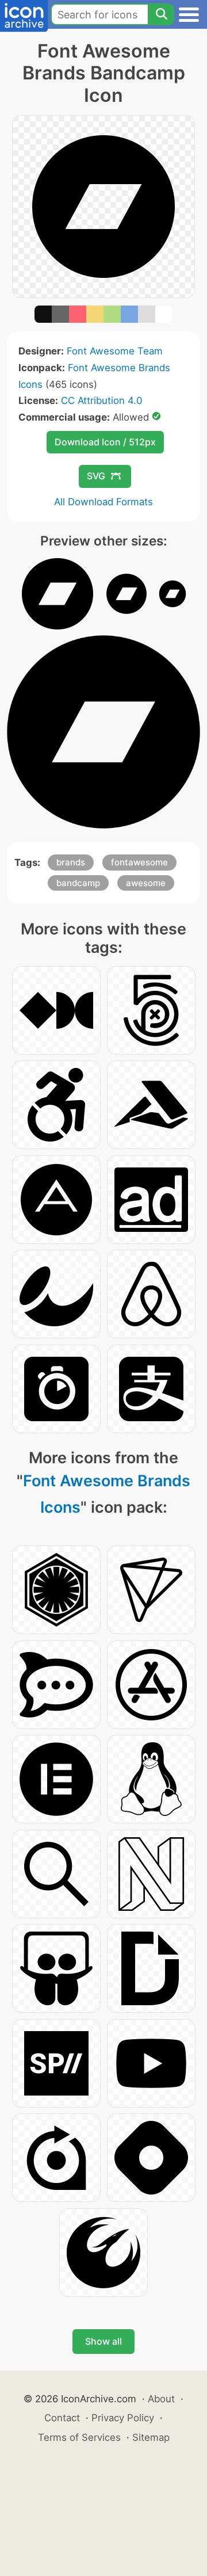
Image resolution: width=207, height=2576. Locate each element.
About (161, 2399)
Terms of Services (79, 2437)
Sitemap (151, 2437)
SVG (96, 476)
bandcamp (78, 883)
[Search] (161, 14)
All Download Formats (103, 502)
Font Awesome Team (115, 351)
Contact (62, 2418)
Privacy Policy (123, 2418)
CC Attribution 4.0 (101, 400)
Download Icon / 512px (105, 442)
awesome (146, 883)
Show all (103, 2341)
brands (71, 862)
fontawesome (139, 862)
